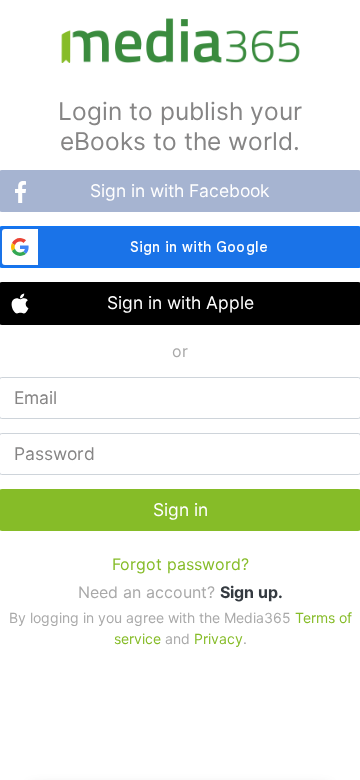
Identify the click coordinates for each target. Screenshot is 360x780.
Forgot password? (180, 564)
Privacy (218, 638)
